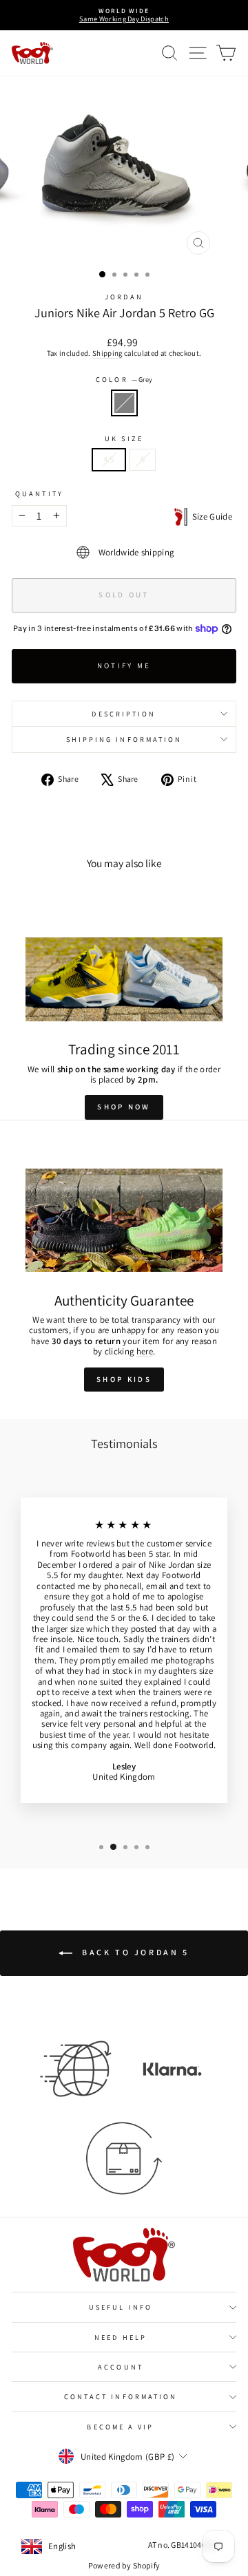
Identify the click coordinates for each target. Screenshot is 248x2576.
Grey (124, 403)
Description (124, 714)
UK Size (124, 438)
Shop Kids (124, 1379)
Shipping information (124, 739)
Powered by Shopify (124, 2565)
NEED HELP (121, 2337)
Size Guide (210, 517)
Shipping (107, 353)
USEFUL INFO (121, 2307)
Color (124, 379)
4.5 (109, 459)
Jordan (124, 297)
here (145, 1351)
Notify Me (124, 666)
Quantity (39, 493)
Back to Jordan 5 (133, 1952)
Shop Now (124, 1107)
